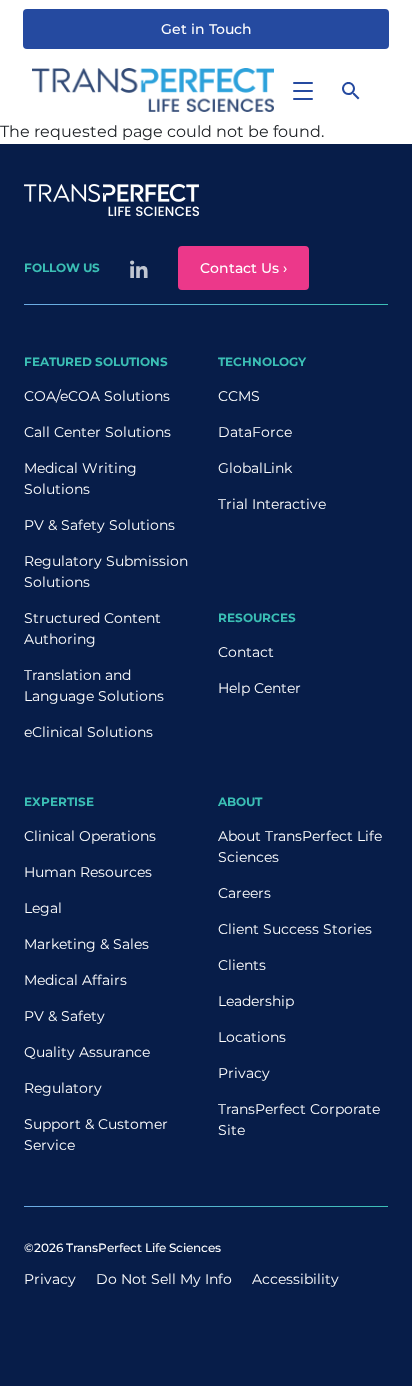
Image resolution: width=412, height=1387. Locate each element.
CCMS (239, 396)
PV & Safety (64, 1016)
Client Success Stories (295, 929)
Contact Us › (243, 268)
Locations (252, 1037)
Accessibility (295, 1279)
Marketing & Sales (86, 944)
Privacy (244, 1073)
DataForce (255, 432)
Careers (244, 893)
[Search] (351, 90)
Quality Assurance (87, 1052)
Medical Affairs (75, 980)
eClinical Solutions (88, 732)
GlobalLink (255, 468)
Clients (242, 965)
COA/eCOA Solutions (97, 396)
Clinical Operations (90, 836)
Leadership (256, 1001)
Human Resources (88, 872)
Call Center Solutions (97, 432)
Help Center (259, 688)
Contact (246, 652)
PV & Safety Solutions (99, 525)
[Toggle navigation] (303, 90)
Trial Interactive (272, 504)
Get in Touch (206, 29)
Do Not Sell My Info (164, 1279)
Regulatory (63, 1088)
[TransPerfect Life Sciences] (153, 88)
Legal (43, 908)
